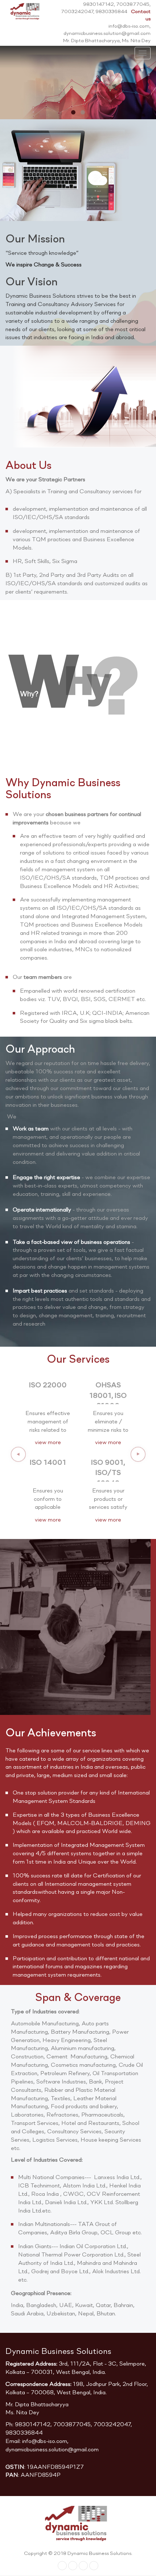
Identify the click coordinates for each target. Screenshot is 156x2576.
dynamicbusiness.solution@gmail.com (52, 2450)
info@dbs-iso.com (45, 2442)
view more (48, 1443)
